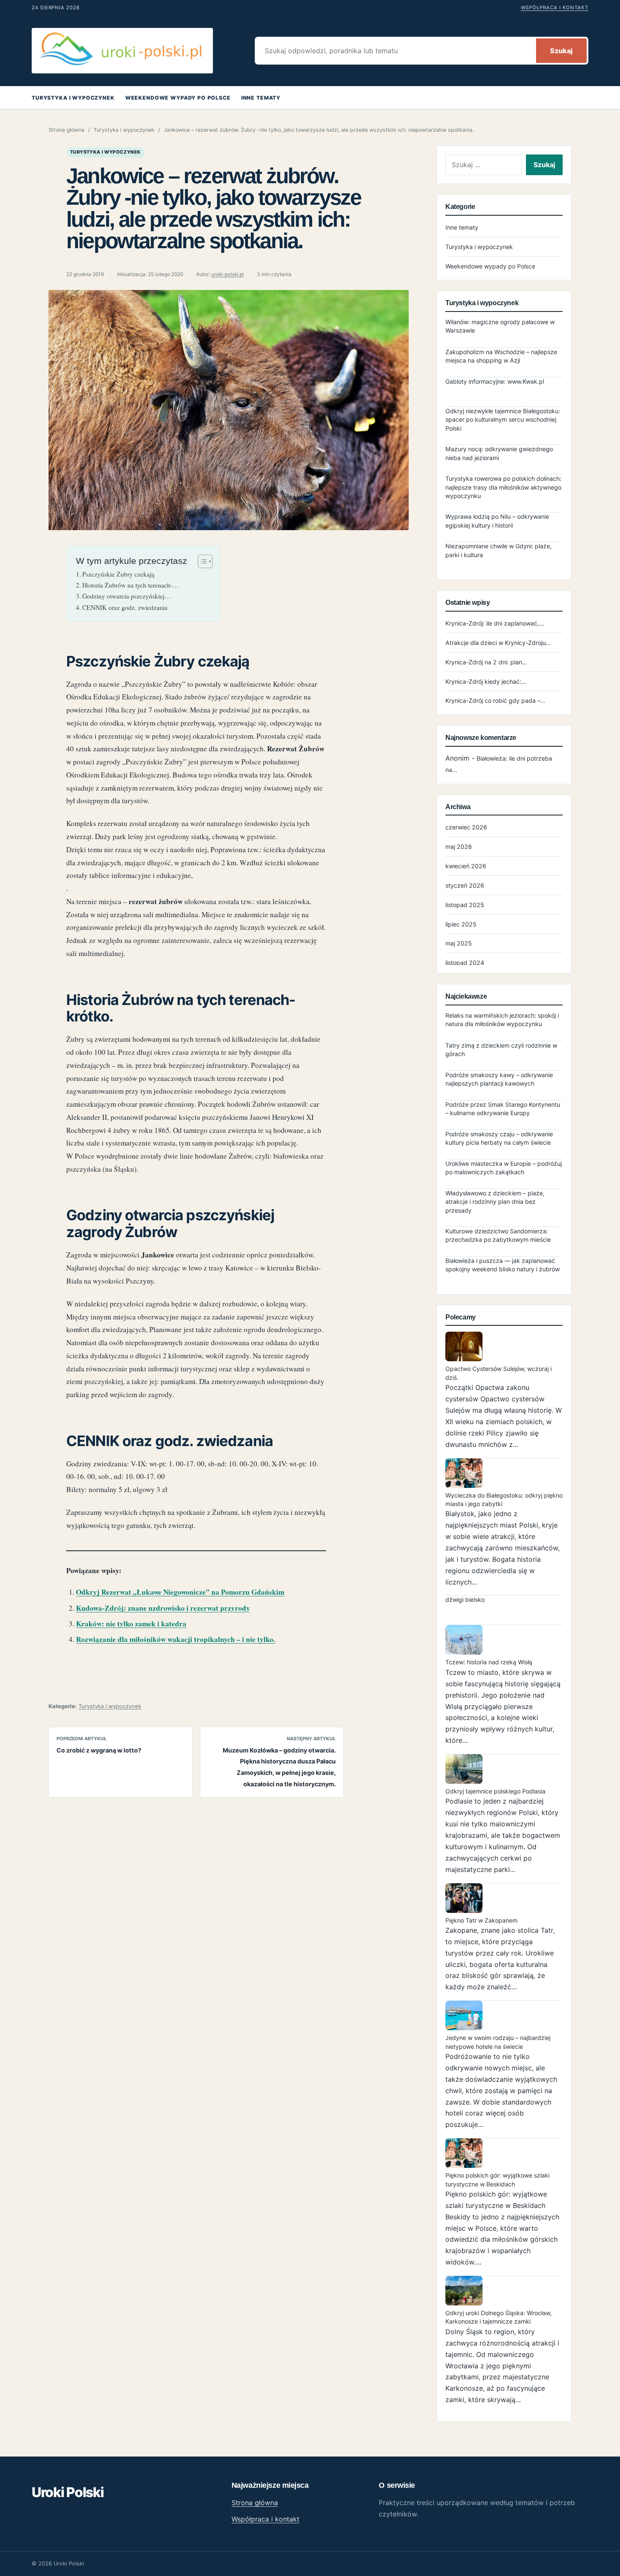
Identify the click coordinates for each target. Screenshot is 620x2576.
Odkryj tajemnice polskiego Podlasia (495, 1791)
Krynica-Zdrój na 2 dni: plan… (486, 662)
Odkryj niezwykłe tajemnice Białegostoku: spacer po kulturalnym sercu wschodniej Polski (503, 420)
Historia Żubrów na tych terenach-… (131, 585)
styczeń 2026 (465, 885)
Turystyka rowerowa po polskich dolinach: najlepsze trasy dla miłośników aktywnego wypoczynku (503, 487)
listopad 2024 (465, 963)
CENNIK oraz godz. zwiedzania (125, 607)
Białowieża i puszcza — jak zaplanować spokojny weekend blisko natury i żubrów (503, 1265)
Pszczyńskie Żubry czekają (118, 574)
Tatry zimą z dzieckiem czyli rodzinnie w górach (501, 1050)
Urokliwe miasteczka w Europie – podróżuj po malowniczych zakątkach (504, 1168)
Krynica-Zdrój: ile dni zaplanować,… (495, 623)
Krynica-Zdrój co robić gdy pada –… (495, 700)
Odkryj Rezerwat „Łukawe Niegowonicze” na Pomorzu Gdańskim (180, 1592)
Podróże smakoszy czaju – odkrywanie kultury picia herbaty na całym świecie (499, 1138)
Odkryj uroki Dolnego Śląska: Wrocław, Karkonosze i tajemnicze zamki (499, 2317)
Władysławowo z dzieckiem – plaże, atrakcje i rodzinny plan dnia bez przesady (495, 1202)
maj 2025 (459, 943)
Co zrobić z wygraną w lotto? (99, 1750)
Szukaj (561, 51)
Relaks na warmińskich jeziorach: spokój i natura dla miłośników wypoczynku (502, 1020)
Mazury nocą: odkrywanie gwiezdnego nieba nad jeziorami (499, 453)
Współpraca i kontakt (555, 8)
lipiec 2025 (461, 924)
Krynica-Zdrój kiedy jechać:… (486, 681)
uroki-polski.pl (228, 274)
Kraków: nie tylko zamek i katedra (131, 1624)
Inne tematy (261, 98)
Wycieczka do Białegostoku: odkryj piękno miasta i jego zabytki (504, 1499)
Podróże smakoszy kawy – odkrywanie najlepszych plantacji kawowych (499, 1079)
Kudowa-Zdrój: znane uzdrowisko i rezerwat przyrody (163, 1608)
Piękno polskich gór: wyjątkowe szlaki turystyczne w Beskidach (497, 2179)
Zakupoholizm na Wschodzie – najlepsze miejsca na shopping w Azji (501, 356)
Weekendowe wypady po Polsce (178, 98)
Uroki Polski (68, 2492)
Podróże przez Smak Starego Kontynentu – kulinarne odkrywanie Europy (503, 1109)
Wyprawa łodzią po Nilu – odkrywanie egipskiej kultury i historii (497, 521)
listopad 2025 (465, 905)
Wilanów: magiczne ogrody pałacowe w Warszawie (500, 326)
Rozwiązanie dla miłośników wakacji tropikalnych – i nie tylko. (175, 1639)
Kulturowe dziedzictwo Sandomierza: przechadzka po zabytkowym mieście (498, 1235)
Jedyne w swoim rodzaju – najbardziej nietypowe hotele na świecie (498, 2042)
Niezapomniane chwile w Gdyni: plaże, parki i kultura (499, 550)
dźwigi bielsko (465, 1600)
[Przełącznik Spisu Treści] (201, 561)
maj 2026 (459, 846)
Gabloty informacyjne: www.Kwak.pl (495, 381)
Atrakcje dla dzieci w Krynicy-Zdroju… (498, 643)
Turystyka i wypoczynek (73, 98)
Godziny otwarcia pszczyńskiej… (127, 596)
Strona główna (66, 130)
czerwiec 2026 (466, 827)
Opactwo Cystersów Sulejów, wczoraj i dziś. (499, 1373)
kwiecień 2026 (466, 866)
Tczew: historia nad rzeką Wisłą (489, 1662)
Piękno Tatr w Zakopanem (481, 1920)
